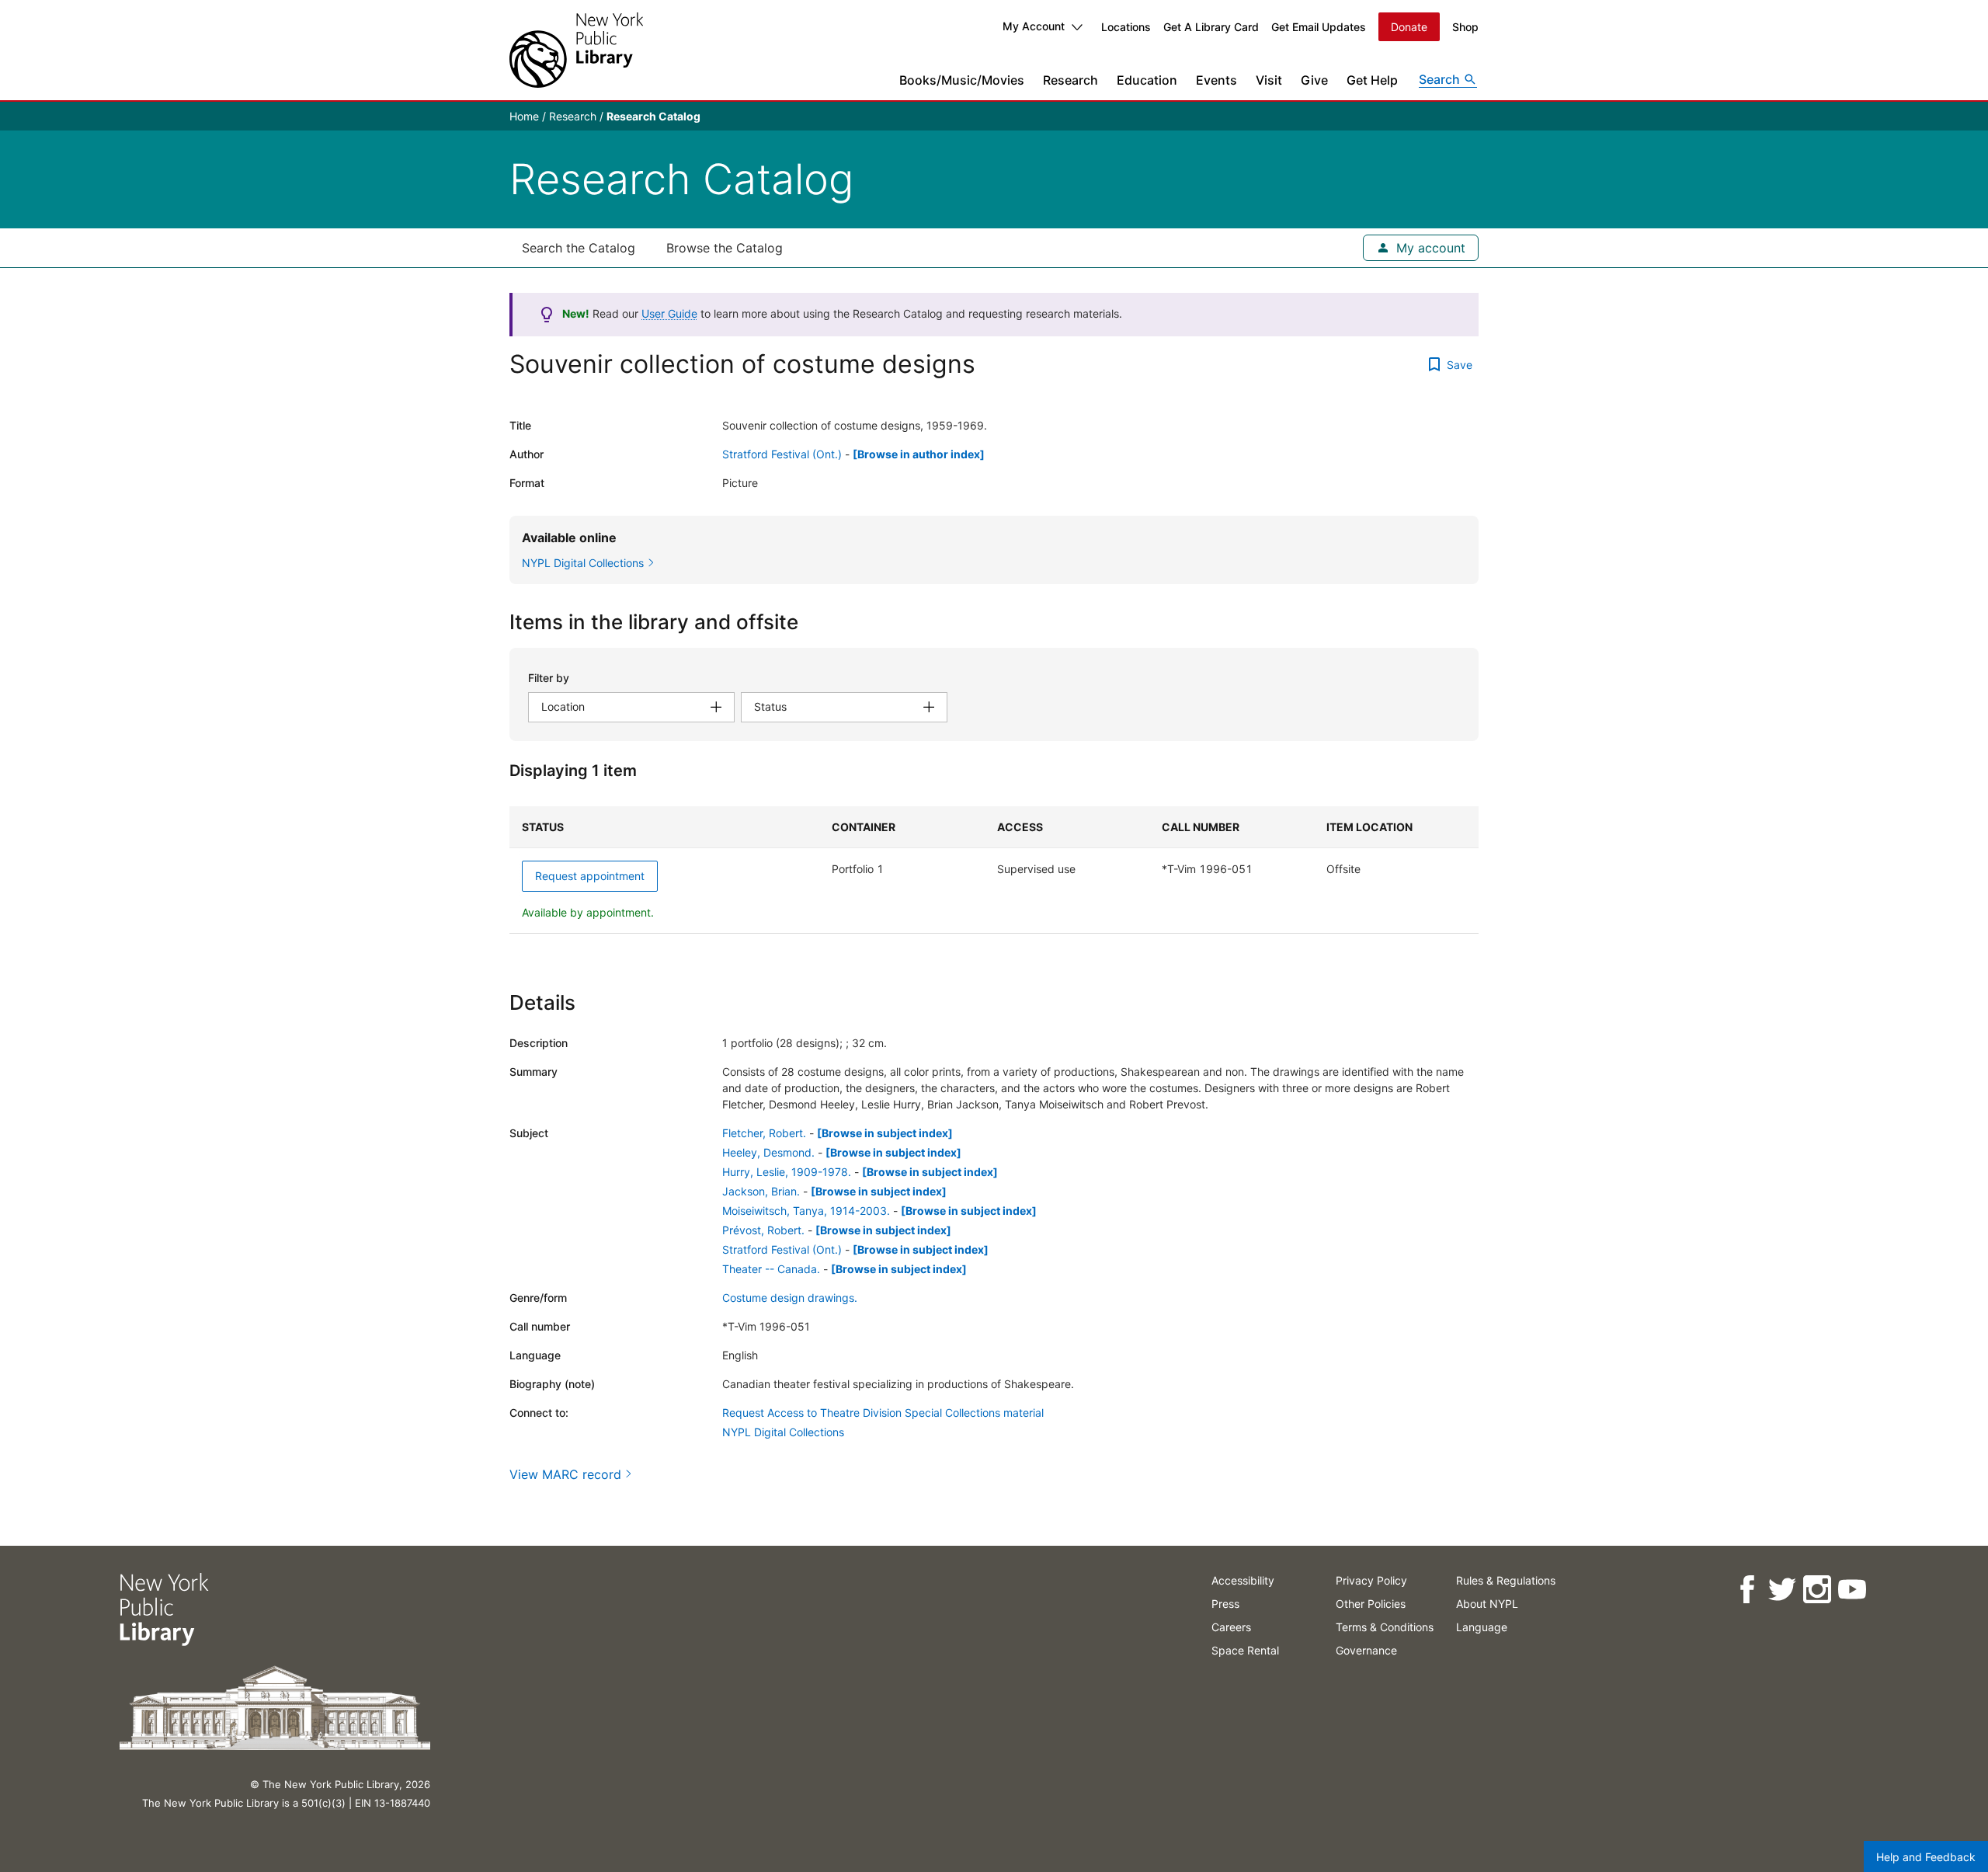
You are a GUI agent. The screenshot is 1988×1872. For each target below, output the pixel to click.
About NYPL (1487, 1604)
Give (1314, 80)
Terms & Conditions (1385, 1627)
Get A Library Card (1211, 27)
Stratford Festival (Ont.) (782, 454)
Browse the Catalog (725, 248)
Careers (1231, 1627)
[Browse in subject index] (885, 1133)
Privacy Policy (1371, 1580)
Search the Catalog (579, 248)
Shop (1465, 27)
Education (1147, 80)
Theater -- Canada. (771, 1269)
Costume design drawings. (790, 1298)
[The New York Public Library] (576, 50)
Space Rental (1245, 1650)
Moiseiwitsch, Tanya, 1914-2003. (806, 1211)
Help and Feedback (1926, 1857)
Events (1216, 80)
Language (1482, 1627)
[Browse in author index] (919, 454)
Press (1225, 1604)
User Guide (669, 313)
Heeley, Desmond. (768, 1152)
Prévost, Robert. (763, 1230)
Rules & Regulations (1506, 1580)
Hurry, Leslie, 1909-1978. (787, 1172)
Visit (1269, 80)
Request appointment (590, 876)
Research (1070, 80)
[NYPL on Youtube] (1852, 1590)
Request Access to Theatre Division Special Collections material (883, 1413)
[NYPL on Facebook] (1747, 1590)
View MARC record (565, 1474)
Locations (1126, 27)
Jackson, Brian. (761, 1191)
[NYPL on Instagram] (1817, 1590)
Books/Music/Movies (962, 80)
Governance (1366, 1650)
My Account (1034, 26)
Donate (1409, 27)
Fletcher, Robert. (764, 1133)
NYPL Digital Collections (783, 1432)
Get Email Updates (1319, 27)
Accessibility (1243, 1580)
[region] (994, 870)
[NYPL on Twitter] (1782, 1590)
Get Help (1372, 80)
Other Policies (1371, 1604)
